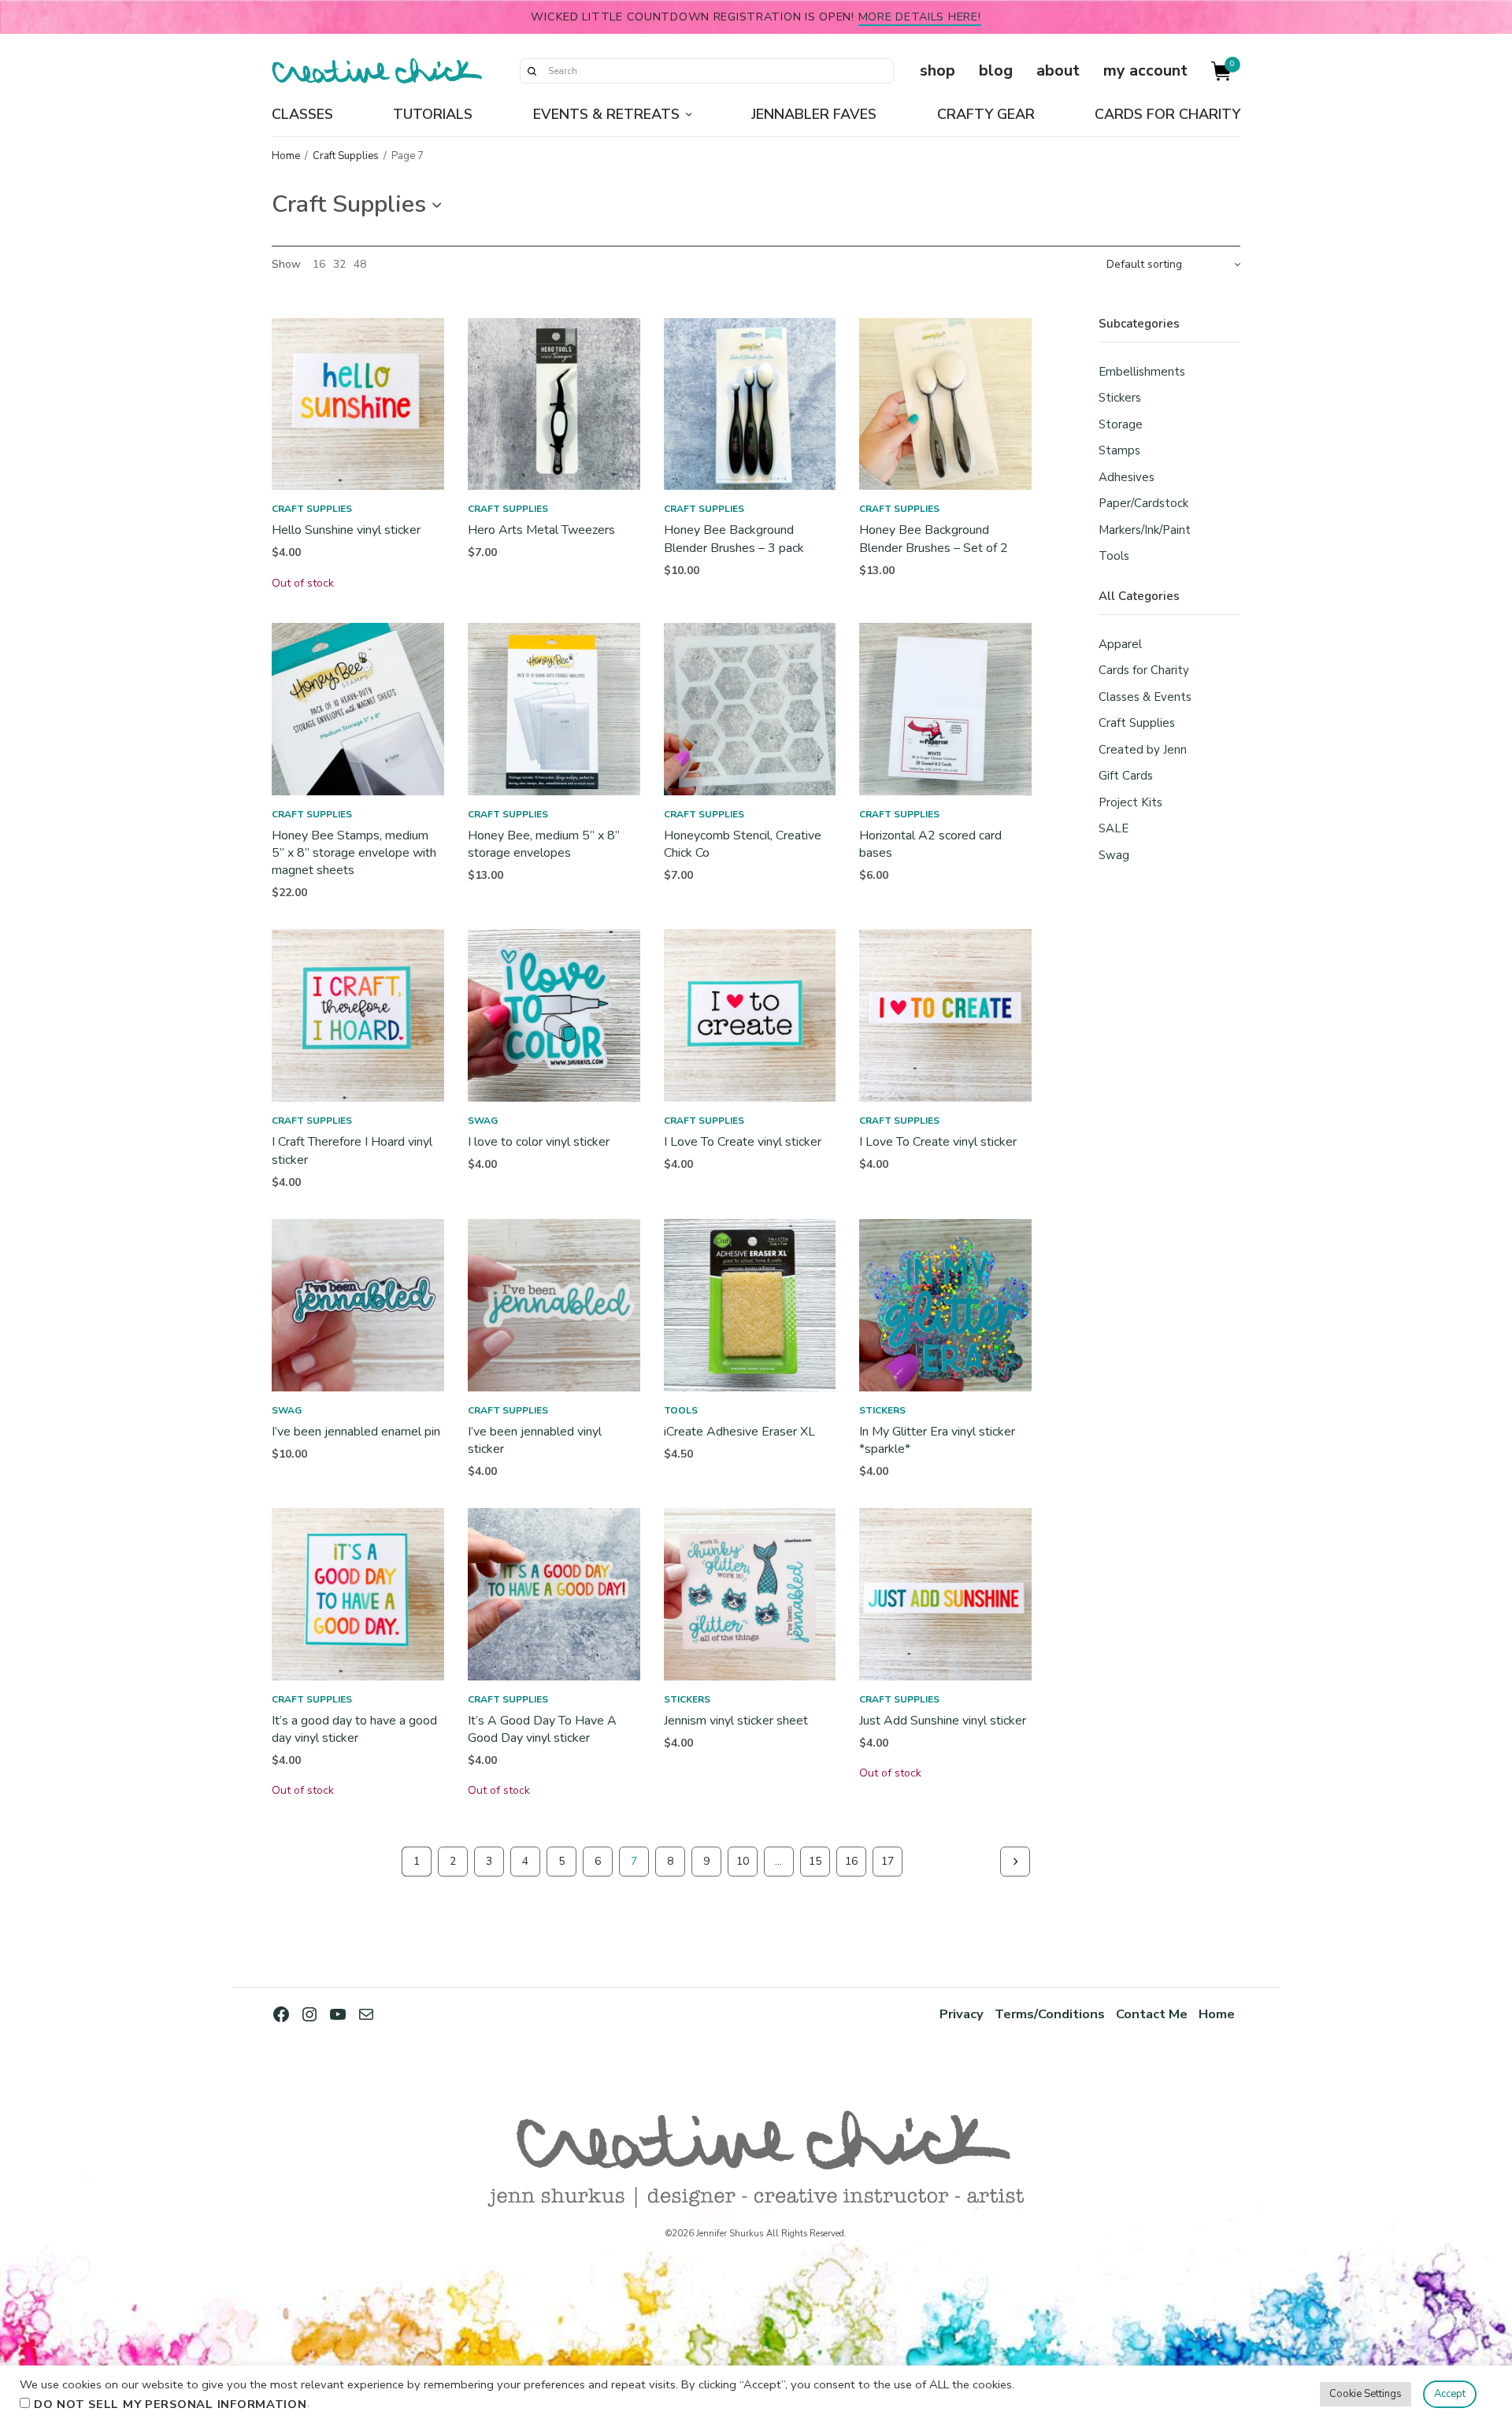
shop (938, 70)
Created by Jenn (1143, 750)
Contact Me (1152, 2014)
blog (996, 70)
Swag (483, 1121)
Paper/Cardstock (1143, 503)
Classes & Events (1145, 697)
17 (888, 1861)
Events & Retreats (606, 114)
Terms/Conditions (1050, 2014)
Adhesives (1127, 477)
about (1058, 70)
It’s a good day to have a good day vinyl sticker (354, 1729)
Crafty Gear (986, 114)
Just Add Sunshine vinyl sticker (943, 1721)
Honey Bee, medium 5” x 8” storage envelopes (544, 844)
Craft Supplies (346, 156)
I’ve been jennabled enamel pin (356, 1432)
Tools (681, 1410)
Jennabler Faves (814, 114)
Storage (1121, 424)
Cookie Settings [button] (1366, 2394)
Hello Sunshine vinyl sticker (346, 530)
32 (339, 265)
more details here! (920, 17)
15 (815, 1861)
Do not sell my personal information (170, 2404)
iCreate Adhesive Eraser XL (739, 1432)
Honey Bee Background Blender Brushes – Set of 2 (934, 539)
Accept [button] (1450, 2394)
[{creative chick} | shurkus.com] (377, 71)
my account (1145, 70)
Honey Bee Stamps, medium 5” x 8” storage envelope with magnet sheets (354, 853)
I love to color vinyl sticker (539, 1142)
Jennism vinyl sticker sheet (736, 1721)
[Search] (532, 71)
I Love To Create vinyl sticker (743, 1142)
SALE (1114, 828)
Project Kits (1130, 802)
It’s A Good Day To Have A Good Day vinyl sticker (542, 1729)
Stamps (1119, 450)
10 (743, 1861)
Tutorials (433, 114)
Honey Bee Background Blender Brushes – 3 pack (734, 539)
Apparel (1120, 644)
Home (286, 156)
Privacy (962, 2014)
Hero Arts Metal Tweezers (541, 530)
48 (360, 265)
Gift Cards (1126, 776)
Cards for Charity (1167, 114)
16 (319, 265)
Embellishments (1142, 372)
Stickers (882, 1410)
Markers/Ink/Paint (1145, 530)
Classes (302, 114)
